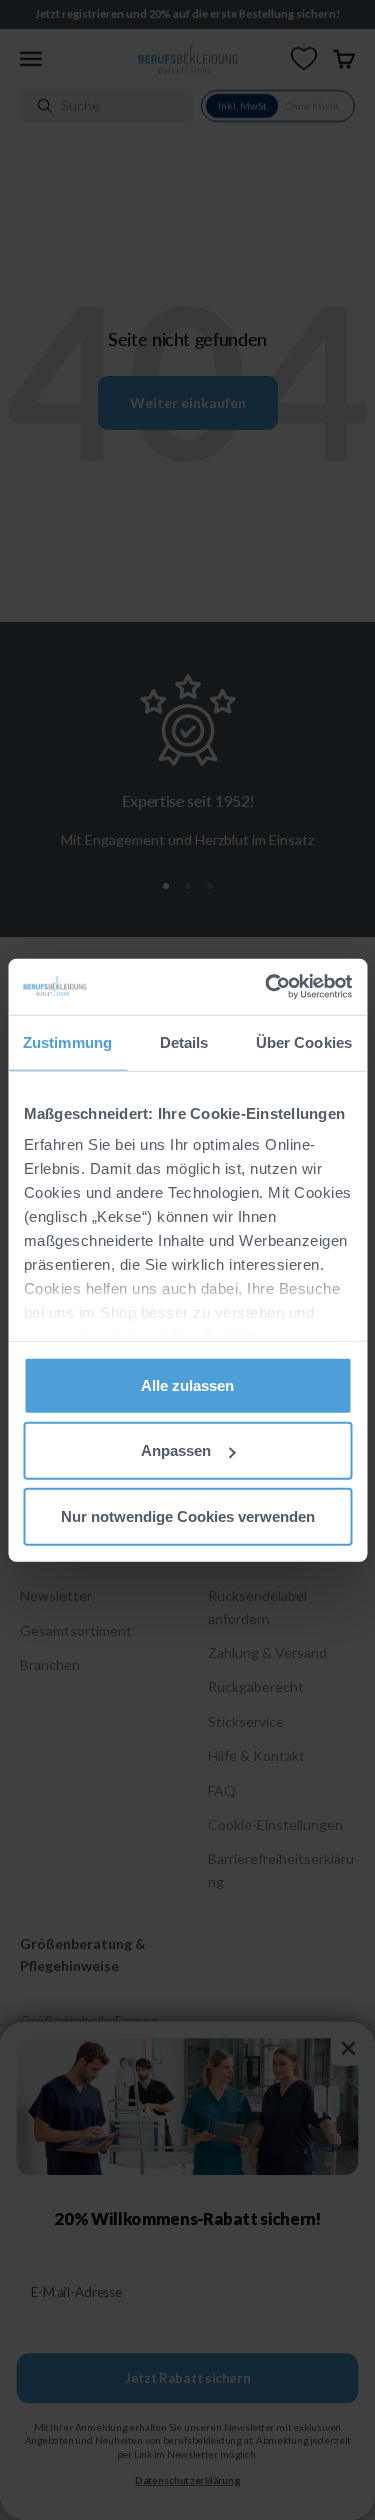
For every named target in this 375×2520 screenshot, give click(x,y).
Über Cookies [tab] (304, 1041)
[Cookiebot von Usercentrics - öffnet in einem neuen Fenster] (267, 987)
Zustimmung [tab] (67, 1041)
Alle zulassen (187, 1384)
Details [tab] (184, 1041)
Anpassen (176, 1450)
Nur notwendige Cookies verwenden (188, 1515)
